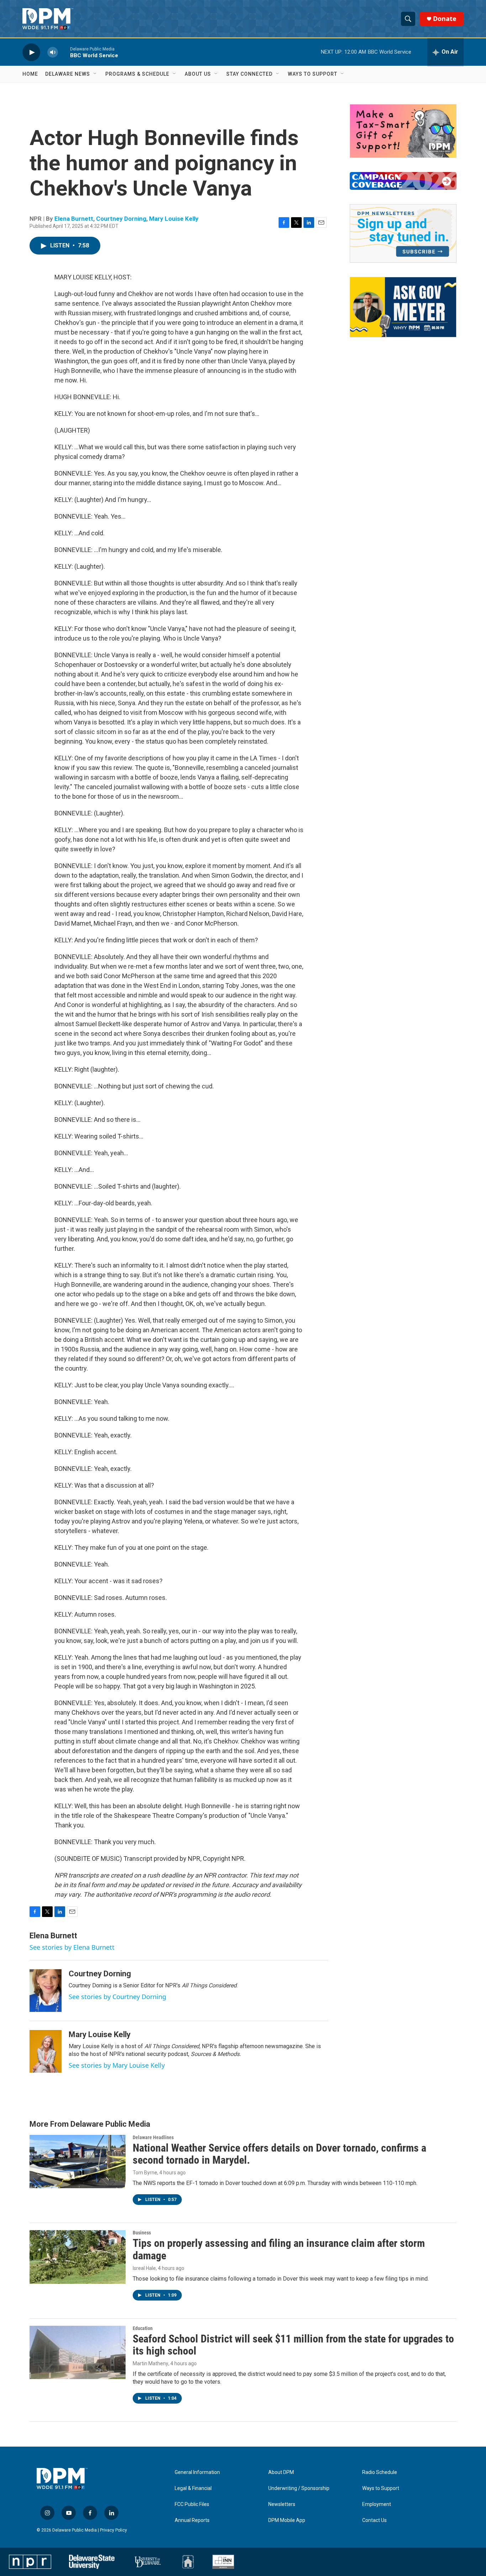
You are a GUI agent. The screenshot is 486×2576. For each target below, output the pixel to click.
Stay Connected (249, 74)
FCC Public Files (192, 2504)
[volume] (53, 52)
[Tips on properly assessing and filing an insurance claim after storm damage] (78, 2257)
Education (143, 2328)
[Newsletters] (403, 233)
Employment (377, 2504)
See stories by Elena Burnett (72, 1947)
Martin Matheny (150, 2363)
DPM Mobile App (287, 2520)
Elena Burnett (74, 219)
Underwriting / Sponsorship (299, 2488)
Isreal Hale (144, 2268)
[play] (31, 52)
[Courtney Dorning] (46, 1991)
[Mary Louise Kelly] (46, 2051)
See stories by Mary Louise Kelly (117, 2065)
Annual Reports (192, 2520)
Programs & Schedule (137, 74)
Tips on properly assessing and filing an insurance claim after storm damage (279, 2249)
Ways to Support (313, 74)
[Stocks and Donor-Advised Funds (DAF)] (403, 131)
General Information (197, 2472)
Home (30, 74)
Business (142, 2233)
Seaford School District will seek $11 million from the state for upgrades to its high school (293, 2345)
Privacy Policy (113, 2530)
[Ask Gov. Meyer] (403, 307)
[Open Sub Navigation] (95, 74)
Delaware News (68, 74)
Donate (445, 19)
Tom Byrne (145, 2173)
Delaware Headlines (153, 2137)
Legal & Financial (193, 2488)
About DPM (281, 2472)
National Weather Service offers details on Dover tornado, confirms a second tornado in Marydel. (279, 2154)
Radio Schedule (380, 2472)
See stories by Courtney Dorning (117, 1997)
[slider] (64, 52)
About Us (198, 74)
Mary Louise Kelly (174, 219)
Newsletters (282, 2504)
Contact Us (374, 2520)
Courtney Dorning (121, 219)
